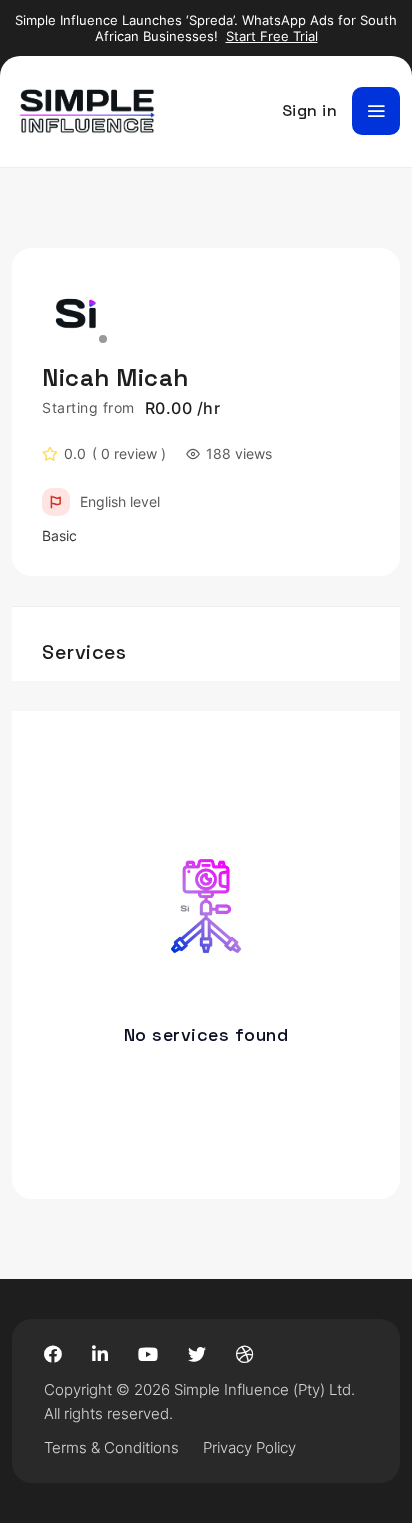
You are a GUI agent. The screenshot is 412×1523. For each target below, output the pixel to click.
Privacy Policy (249, 1447)
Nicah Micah (115, 377)
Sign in (310, 110)
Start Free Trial (272, 36)
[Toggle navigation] (376, 111)
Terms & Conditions (111, 1447)
